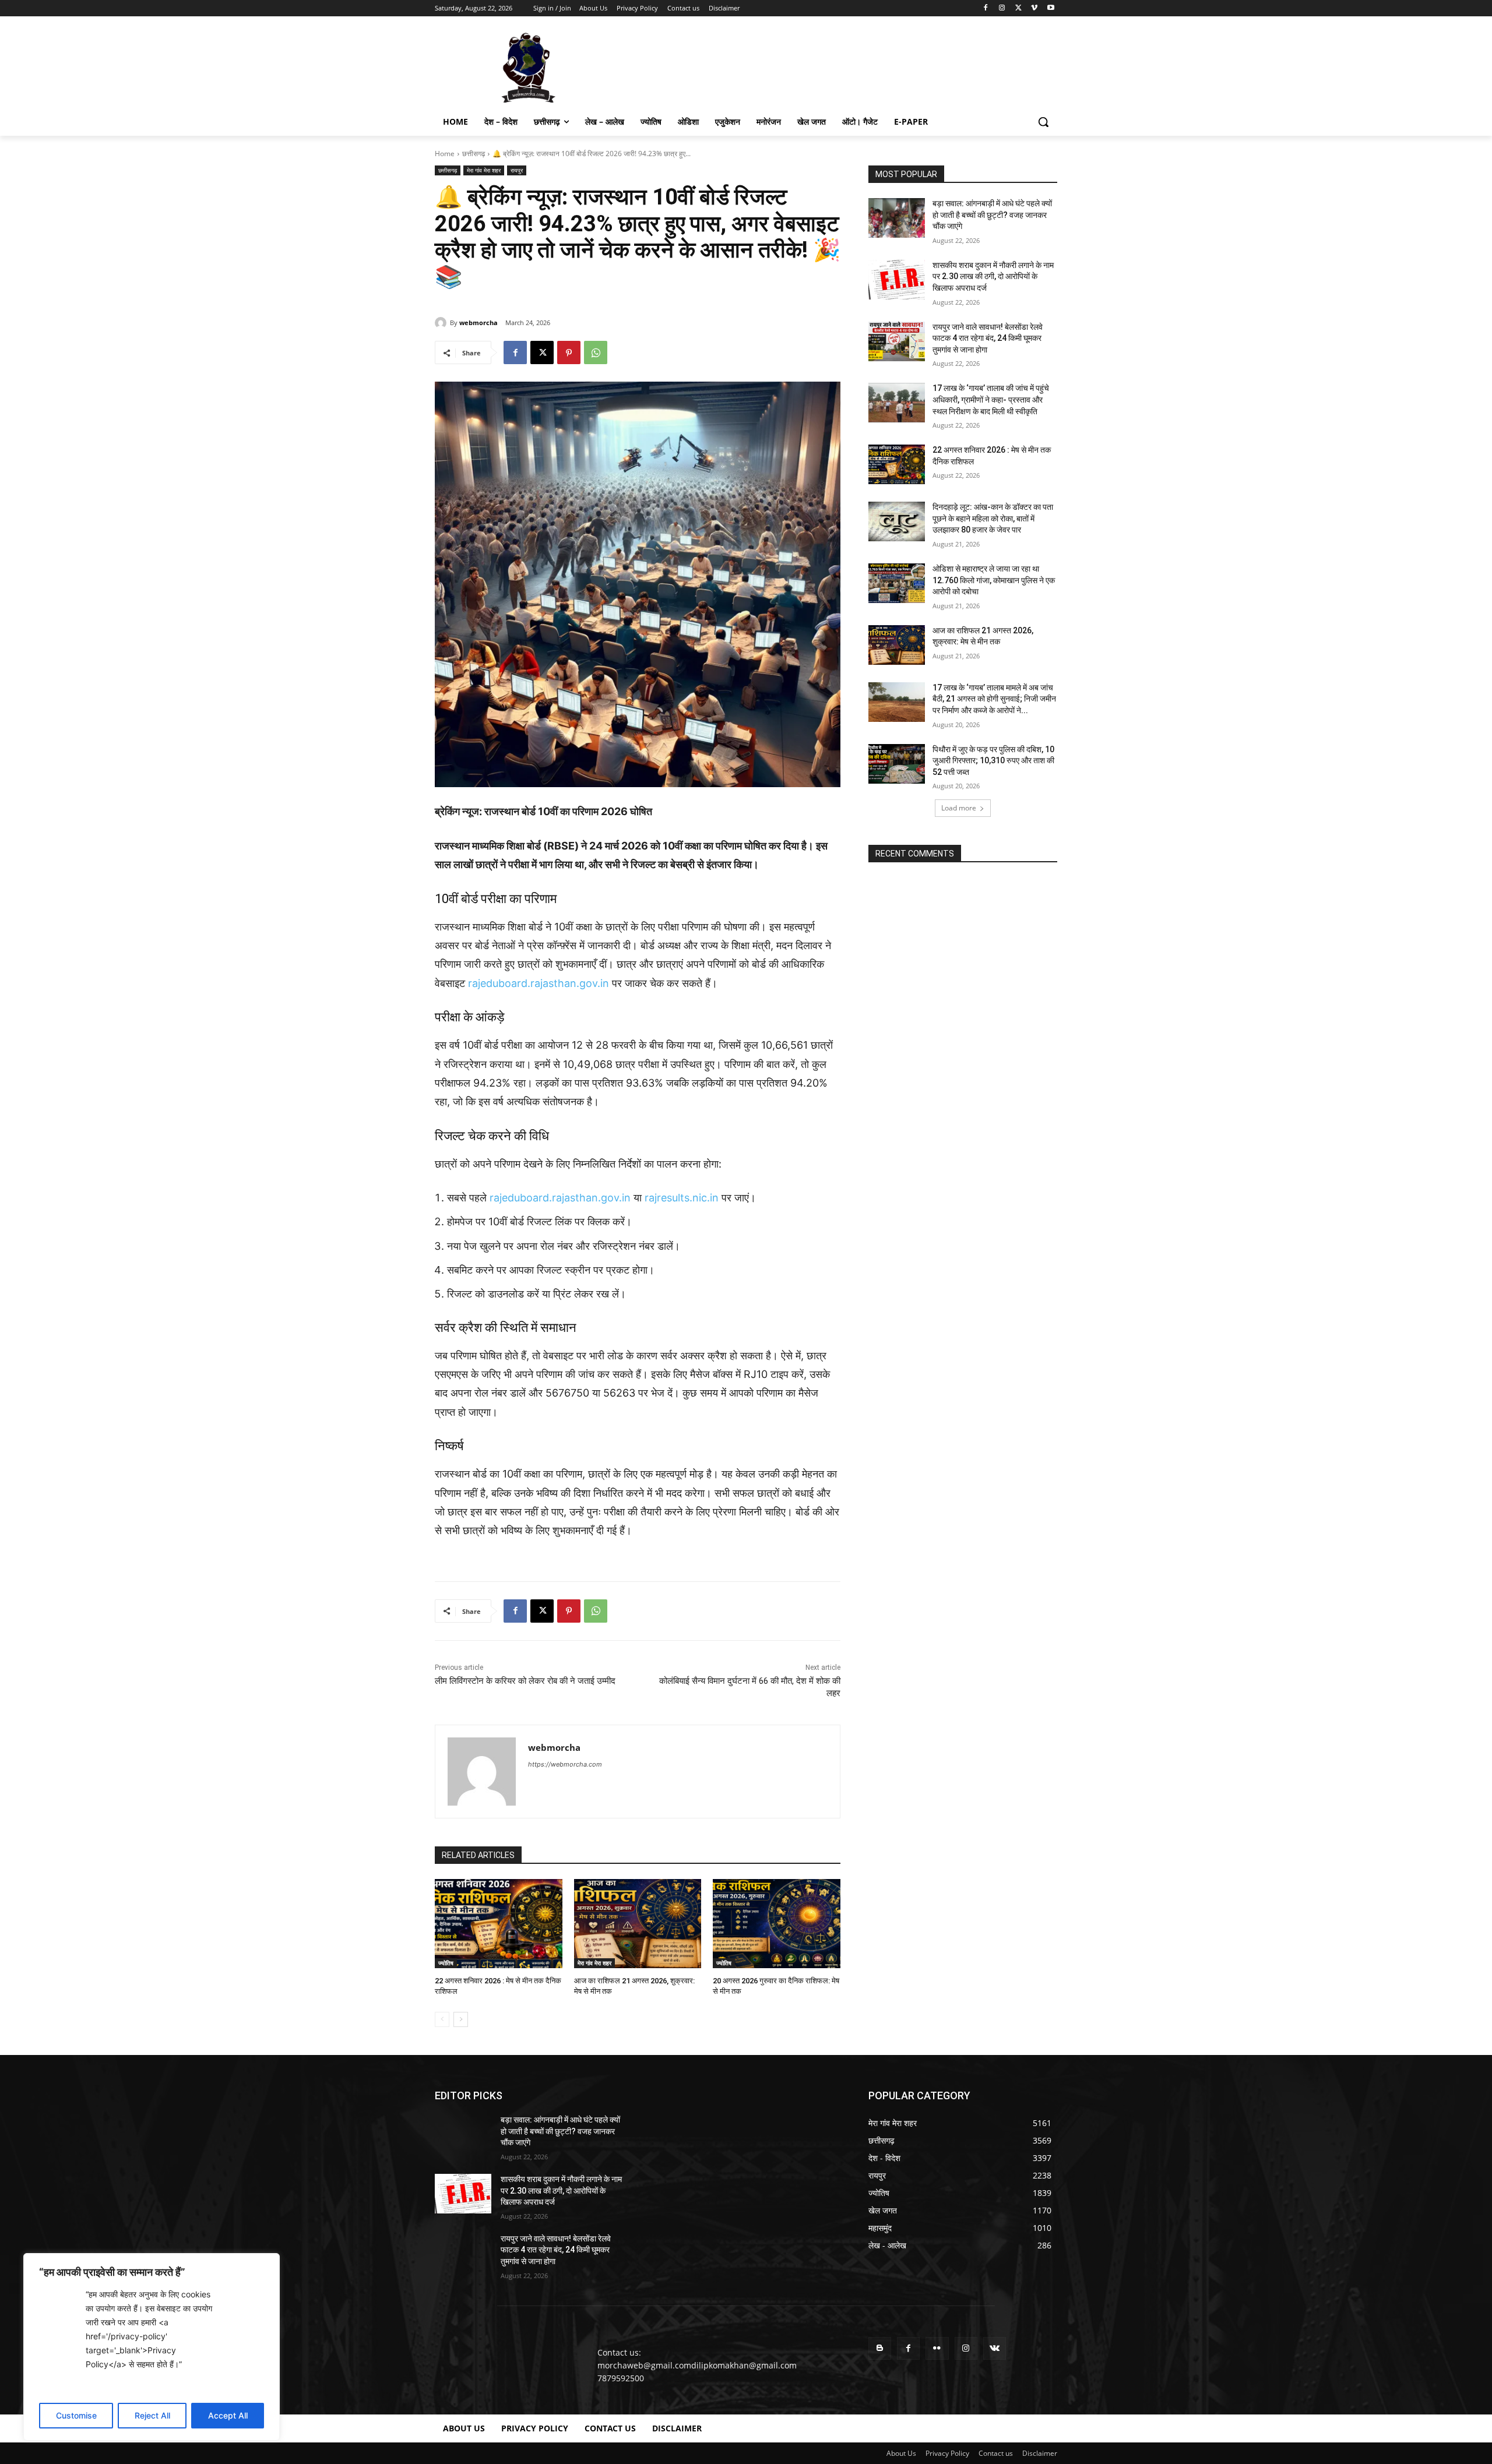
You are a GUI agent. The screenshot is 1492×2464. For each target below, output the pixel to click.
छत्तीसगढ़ (474, 154)
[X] (1018, 8)
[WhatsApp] (596, 352)
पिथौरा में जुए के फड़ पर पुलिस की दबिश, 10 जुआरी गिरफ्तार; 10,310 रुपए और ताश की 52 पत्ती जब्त (993, 761)
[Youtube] (1051, 8)
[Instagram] (1002, 8)
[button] (1043, 122)
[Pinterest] (569, 352)
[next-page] (461, 2019)
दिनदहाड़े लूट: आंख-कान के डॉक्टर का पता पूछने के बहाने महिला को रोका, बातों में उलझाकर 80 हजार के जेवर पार (993, 518)
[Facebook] (986, 8)
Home (445, 154)
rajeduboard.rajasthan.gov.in (539, 983)
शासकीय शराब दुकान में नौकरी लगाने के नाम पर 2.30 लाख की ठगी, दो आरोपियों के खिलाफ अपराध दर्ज (993, 276)
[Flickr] (937, 2348)
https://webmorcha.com (565, 1764)
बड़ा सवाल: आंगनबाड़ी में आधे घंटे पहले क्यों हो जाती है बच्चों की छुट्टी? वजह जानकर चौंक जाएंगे (992, 215)
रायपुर (517, 170)
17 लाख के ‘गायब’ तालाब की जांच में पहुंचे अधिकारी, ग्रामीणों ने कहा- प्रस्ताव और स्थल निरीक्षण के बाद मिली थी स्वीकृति (991, 399)
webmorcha (478, 322)
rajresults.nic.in (682, 1198)
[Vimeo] (1034, 8)
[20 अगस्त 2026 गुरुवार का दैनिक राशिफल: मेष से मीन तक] (777, 1924)
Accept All (228, 2415)
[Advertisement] (833, 66)
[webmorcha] (442, 323)
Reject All (152, 2415)
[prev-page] (442, 2019)
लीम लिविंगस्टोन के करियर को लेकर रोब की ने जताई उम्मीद (525, 1681)
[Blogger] (880, 2348)
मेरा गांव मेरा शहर (484, 170)
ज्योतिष (446, 1963)
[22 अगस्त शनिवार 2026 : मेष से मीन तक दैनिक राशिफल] (499, 1924)
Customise (76, 2415)
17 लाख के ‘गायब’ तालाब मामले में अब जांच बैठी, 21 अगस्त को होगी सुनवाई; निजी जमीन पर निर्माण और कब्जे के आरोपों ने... (994, 699)
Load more (959, 808)
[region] (152, 2347)
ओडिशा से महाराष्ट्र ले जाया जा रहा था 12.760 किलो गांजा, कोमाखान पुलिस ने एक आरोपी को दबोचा (994, 580)
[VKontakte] (995, 2348)
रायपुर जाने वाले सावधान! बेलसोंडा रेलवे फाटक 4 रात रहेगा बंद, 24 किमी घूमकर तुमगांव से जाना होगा (988, 338)
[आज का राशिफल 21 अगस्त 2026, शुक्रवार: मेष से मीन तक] (638, 1924)
